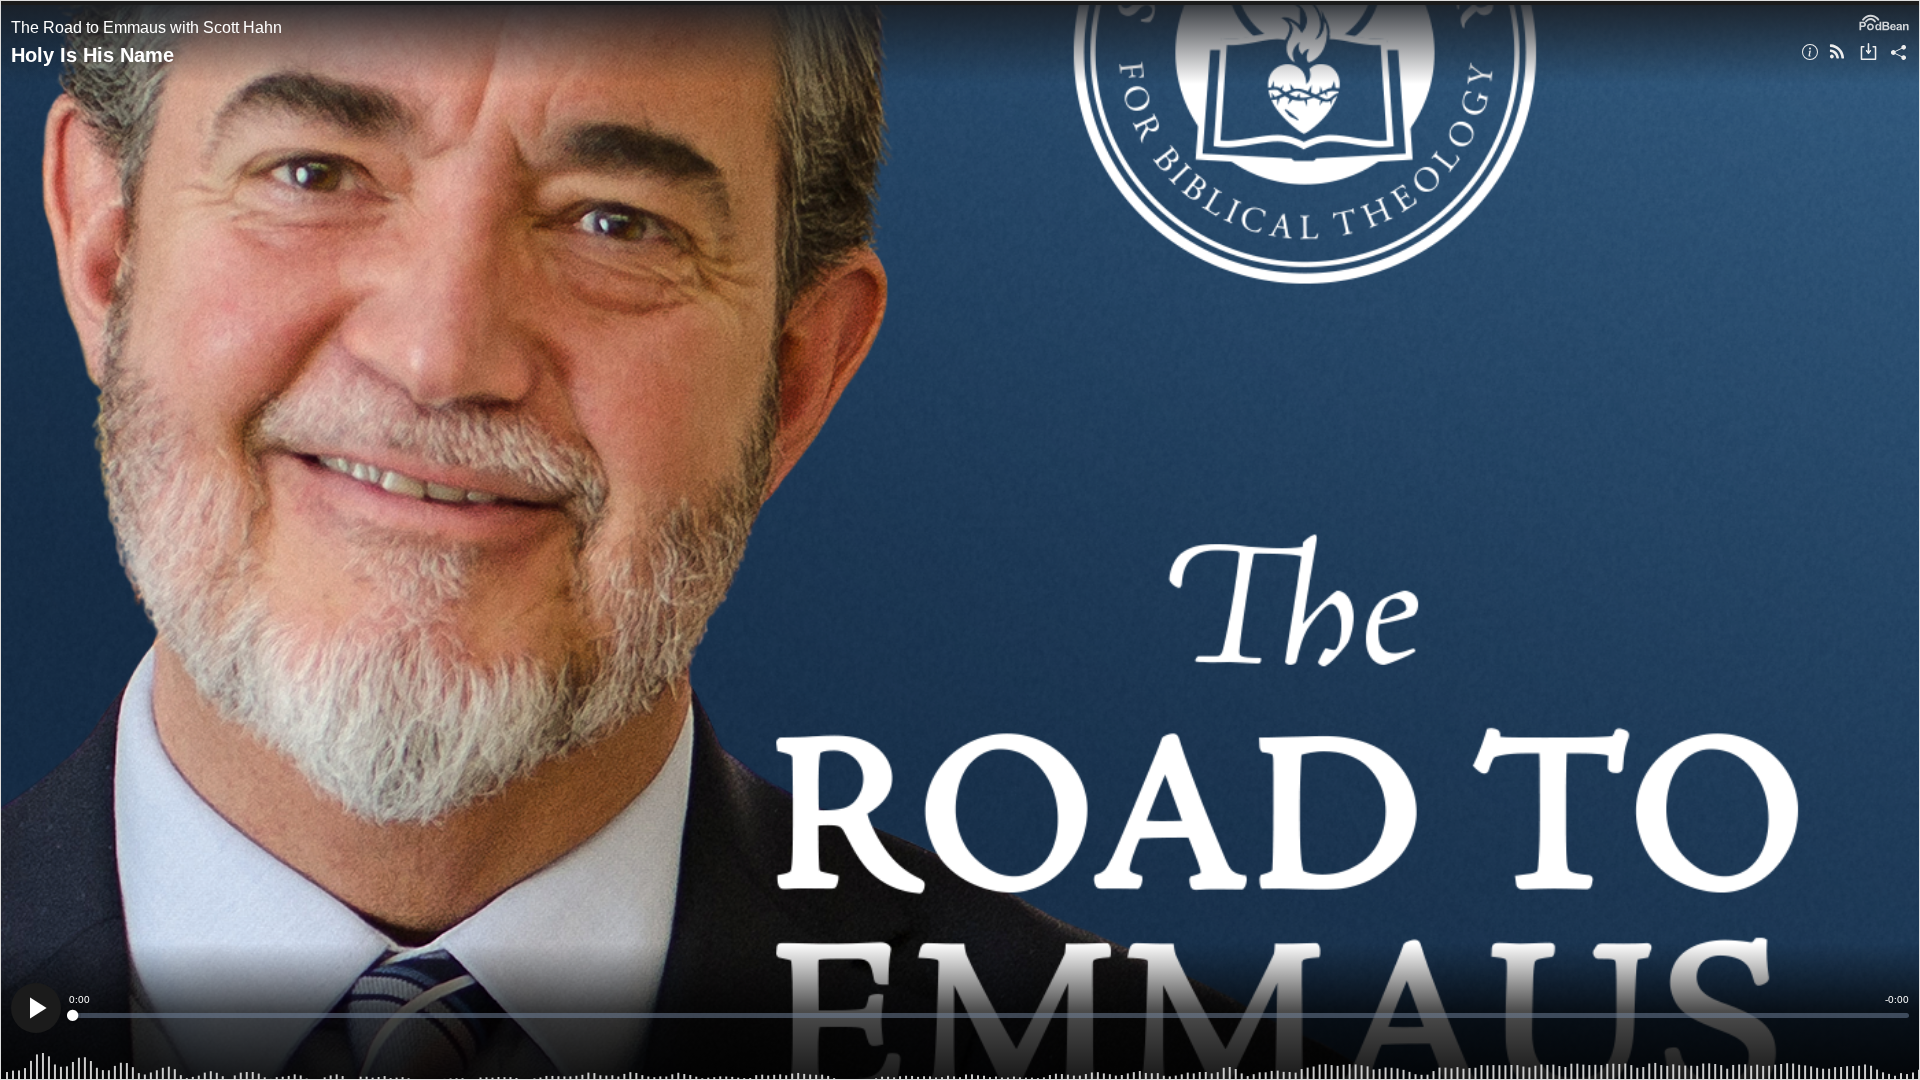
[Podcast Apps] (1837, 53)
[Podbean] (1884, 21)
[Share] (1898, 53)
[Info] (1810, 53)
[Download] (1868, 53)
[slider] (989, 1015)
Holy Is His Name (92, 55)
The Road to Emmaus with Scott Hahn (146, 27)
